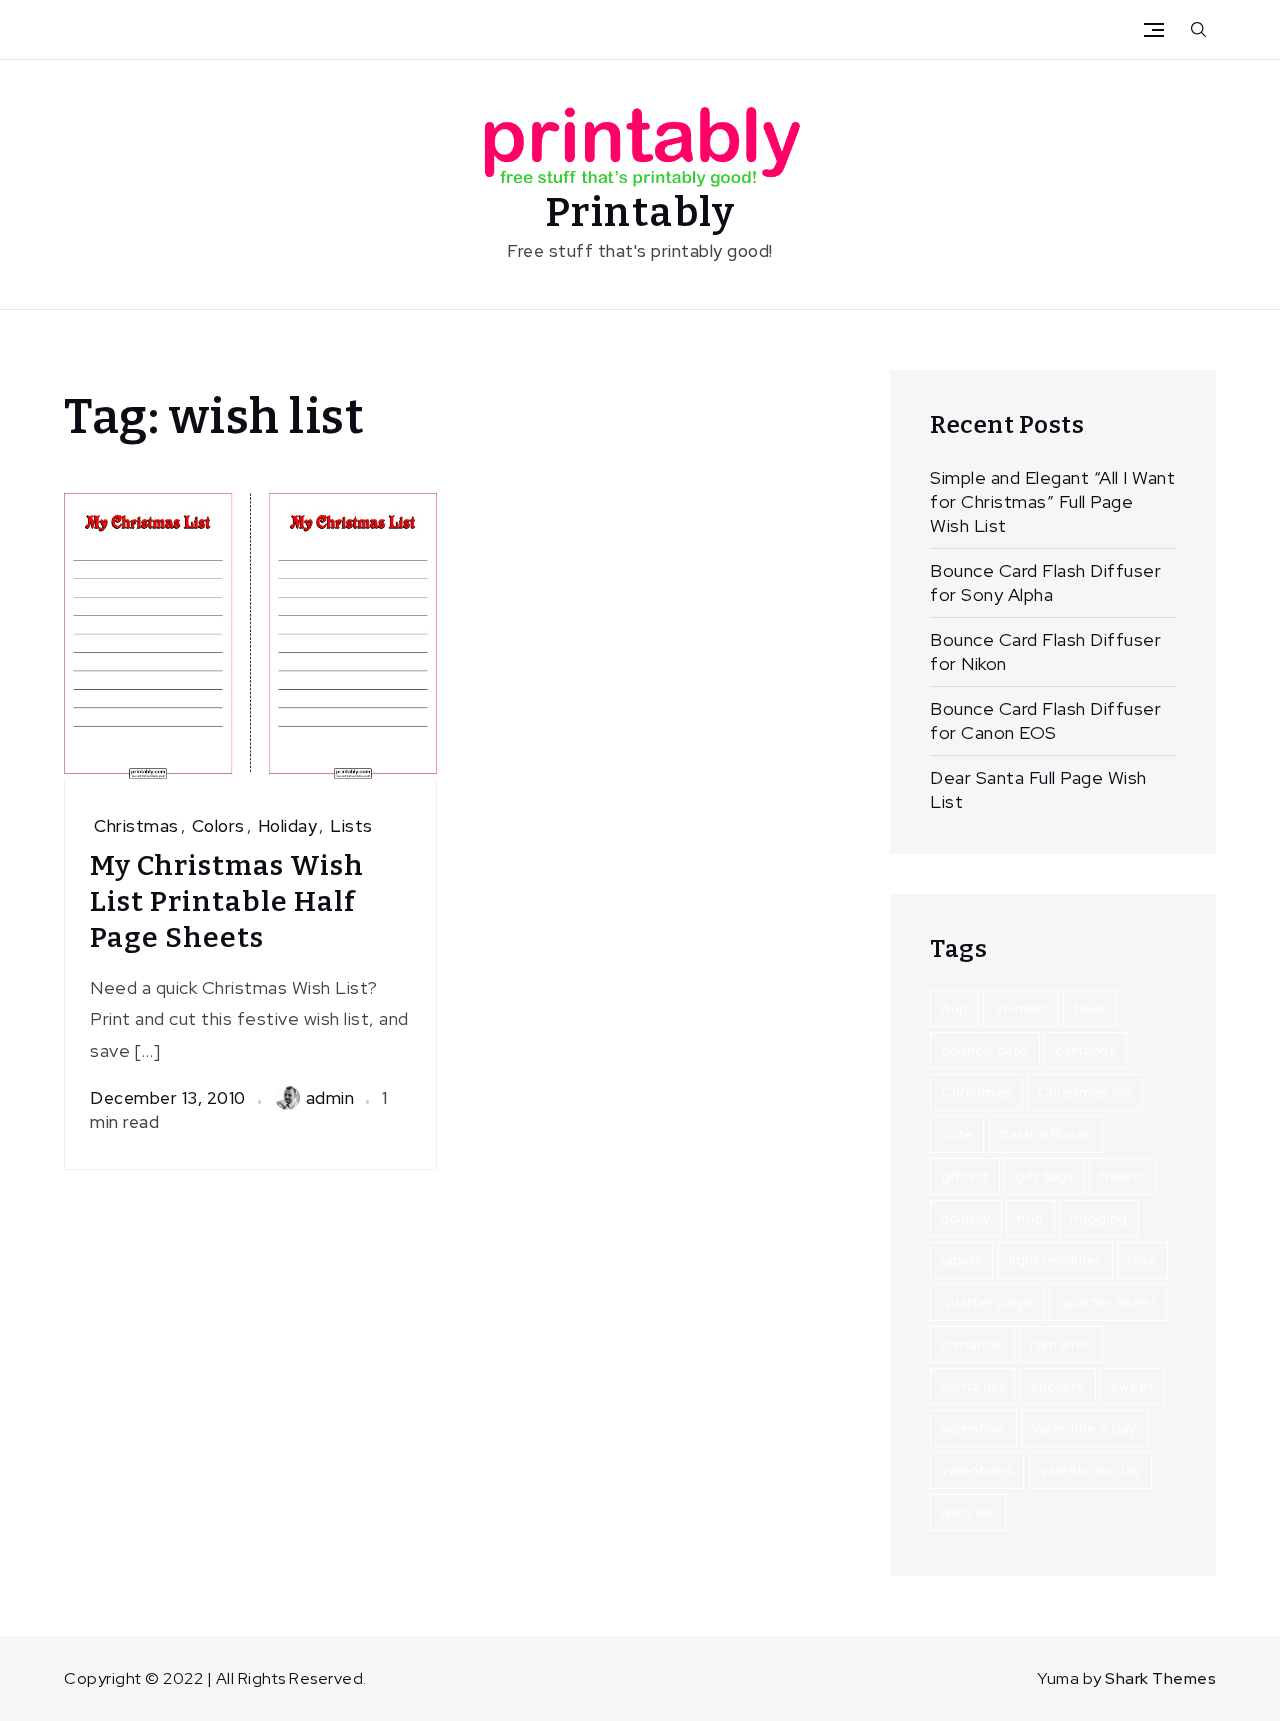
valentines (977, 1470)
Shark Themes (1160, 1678)
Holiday (288, 826)
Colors (218, 826)
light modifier (1055, 1260)
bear (1090, 1008)
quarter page (987, 1302)
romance (972, 1344)
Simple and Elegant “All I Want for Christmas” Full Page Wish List (1052, 501)
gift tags (1044, 1176)
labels (961, 1260)
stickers (1058, 1386)
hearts (1122, 1176)
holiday (966, 1218)
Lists (351, 826)
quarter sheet (1108, 1302)
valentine (973, 1428)
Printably (640, 213)
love (1142, 1260)
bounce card (985, 1050)
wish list (968, 1512)
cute (957, 1134)
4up (954, 1008)
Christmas (136, 826)
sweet (1132, 1386)
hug (1030, 1218)
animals (1021, 1008)
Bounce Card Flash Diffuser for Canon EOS (1045, 720)
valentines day (1090, 1470)
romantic (1061, 1344)
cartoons (1085, 1050)
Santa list (972, 1386)
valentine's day (1084, 1428)
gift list (965, 1176)
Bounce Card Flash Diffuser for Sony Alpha (1045, 582)
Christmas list (1085, 1092)
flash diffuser (1046, 1134)
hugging (1099, 1218)
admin (330, 1098)
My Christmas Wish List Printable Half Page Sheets (227, 902)
